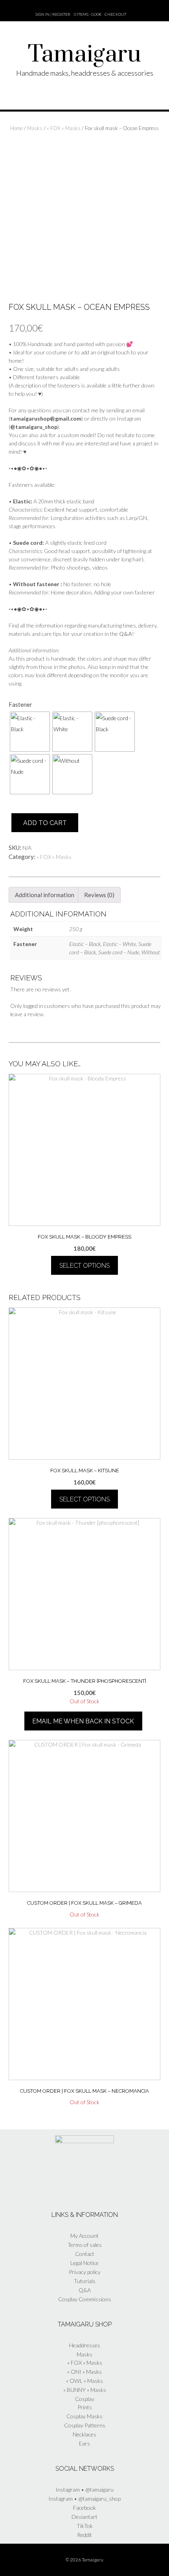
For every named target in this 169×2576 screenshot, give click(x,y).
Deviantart (84, 2517)
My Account (84, 2236)
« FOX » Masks (64, 128)
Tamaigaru (84, 55)
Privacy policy (85, 2272)
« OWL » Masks (84, 2381)
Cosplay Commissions (85, 2299)
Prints (85, 2407)
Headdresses (85, 2345)
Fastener (20, 704)
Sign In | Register (53, 14)
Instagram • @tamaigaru (84, 2489)
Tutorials (85, 2281)
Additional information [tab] (45, 895)
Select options (84, 1266)
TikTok (85, 2526)
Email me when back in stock (83, 1721)
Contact (85, 2254)
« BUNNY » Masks (85, 2390)
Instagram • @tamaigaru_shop (84, 2499)
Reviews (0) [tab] (99, 895)
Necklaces (84, 2434)
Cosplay (85, 2399)
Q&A (85, 2290)
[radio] (30, 732)
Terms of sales (85, 2245)
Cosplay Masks (84, 2416)
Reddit (84, 2535)
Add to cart (45, 823)
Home (17, 128)
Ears (84, 2443)
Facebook (84, 2508)
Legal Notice (84, 2263)
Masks (35, 128)
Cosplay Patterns (85, 2425)
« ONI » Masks (84, 2372)
